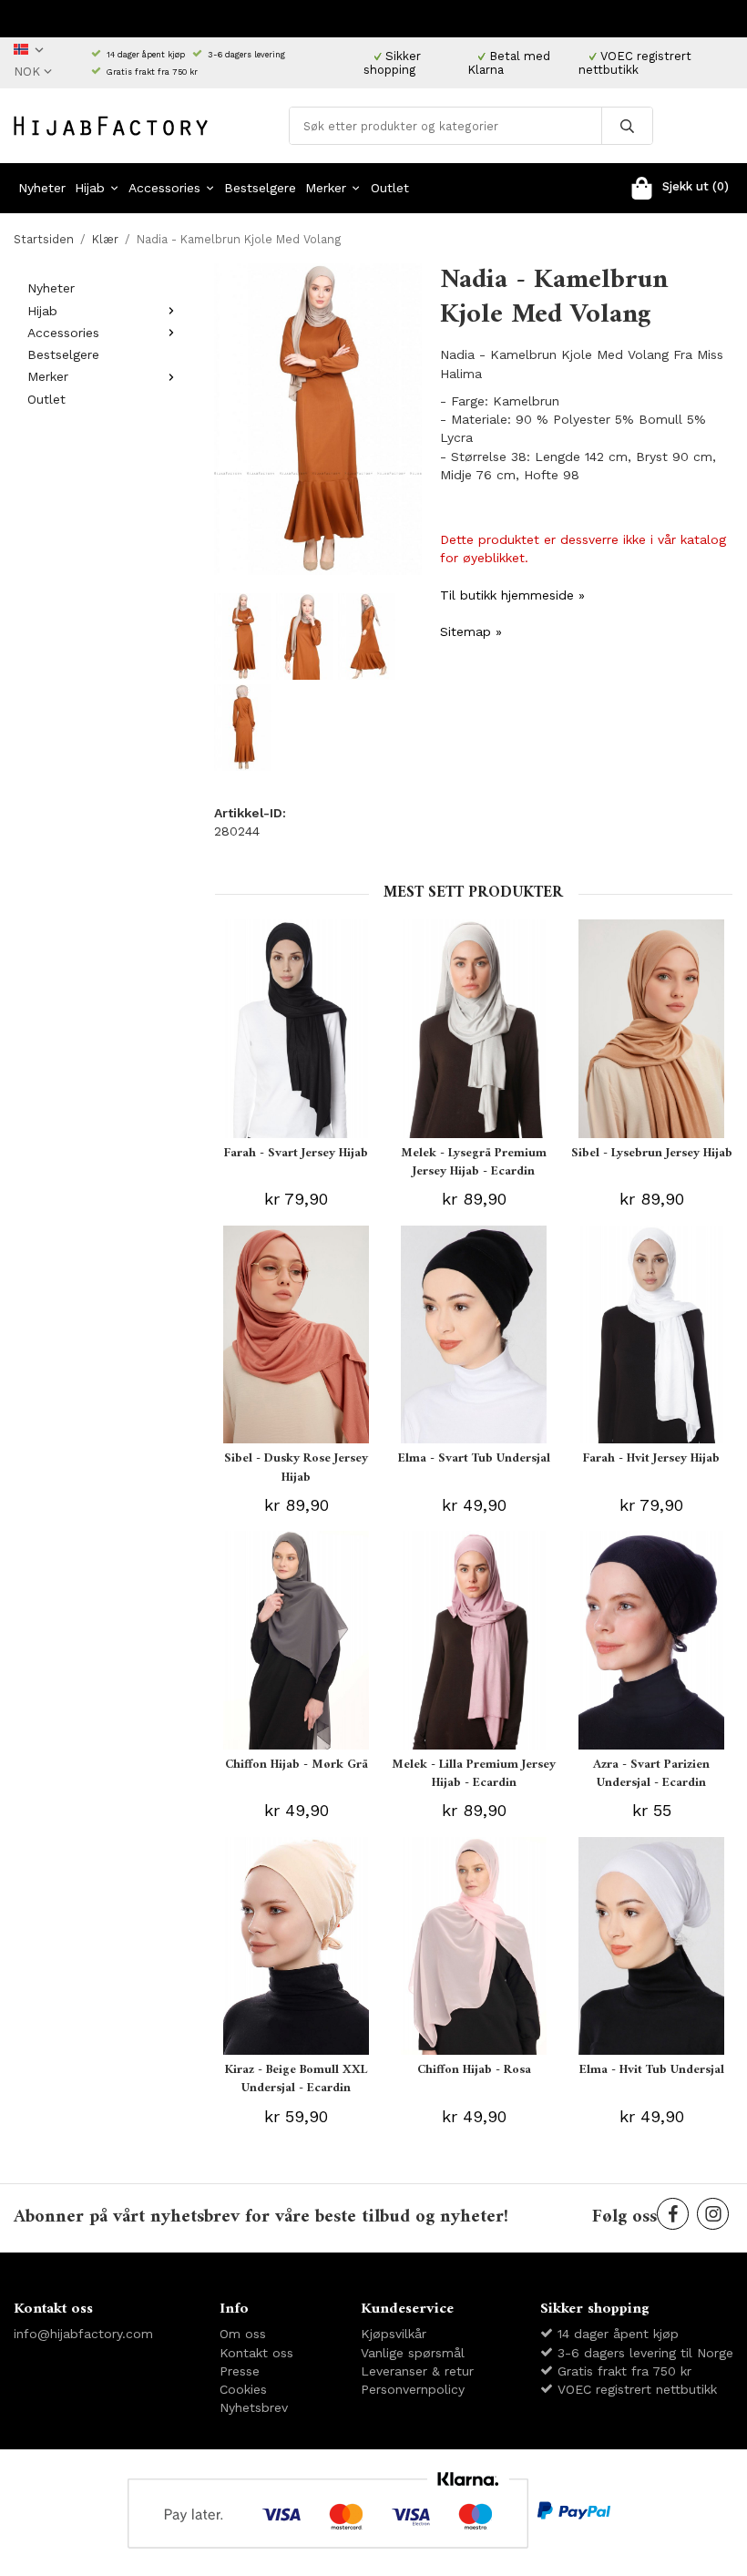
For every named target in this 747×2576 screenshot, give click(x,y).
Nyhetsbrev (254, 2407)
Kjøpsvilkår (394, 2334)
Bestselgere (260, 188)
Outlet (390, 188)
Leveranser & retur (417, 2371)
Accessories (164, 188)
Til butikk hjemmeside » (512, 595)
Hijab (90, 188)
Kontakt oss (256, 2353)
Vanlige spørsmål (413, 2353)
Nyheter (42, 188)
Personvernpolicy (413, 2389)
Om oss (243, 2334)
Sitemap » (471, 631)
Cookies (243, 2389)
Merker (326, 188)
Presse (240, 2371)
